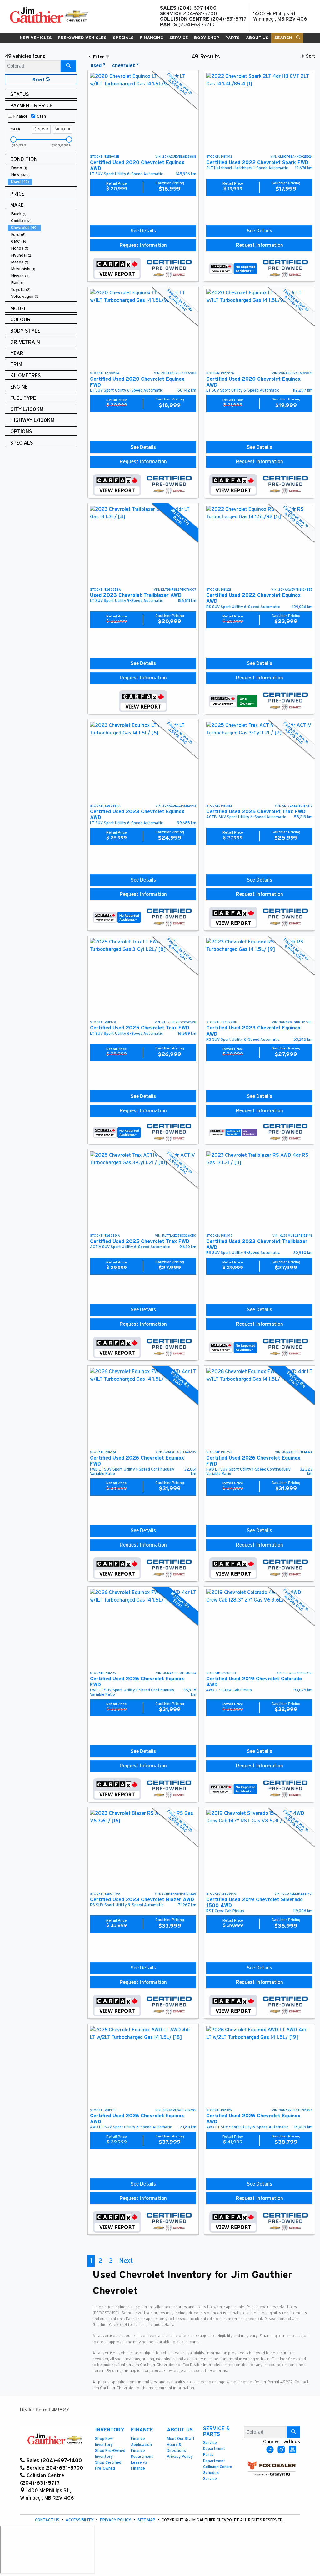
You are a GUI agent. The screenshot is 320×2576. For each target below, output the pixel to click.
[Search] (68, 66)
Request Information (143, 245)
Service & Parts (217, 2431)
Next (126, 2261)
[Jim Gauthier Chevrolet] (49, 15)
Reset (39, 80)
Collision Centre (218, 2467)
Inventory (110, 2430)
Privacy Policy (180, 2457)
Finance (20, 117)
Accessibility (80, 2520)
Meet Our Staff (181, 2439)
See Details (143, 231)
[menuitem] (42, 168)
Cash (41, 117)
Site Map (147, 2520)
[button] (36, 38)
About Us (180, 2430)
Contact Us (48, 2520)
